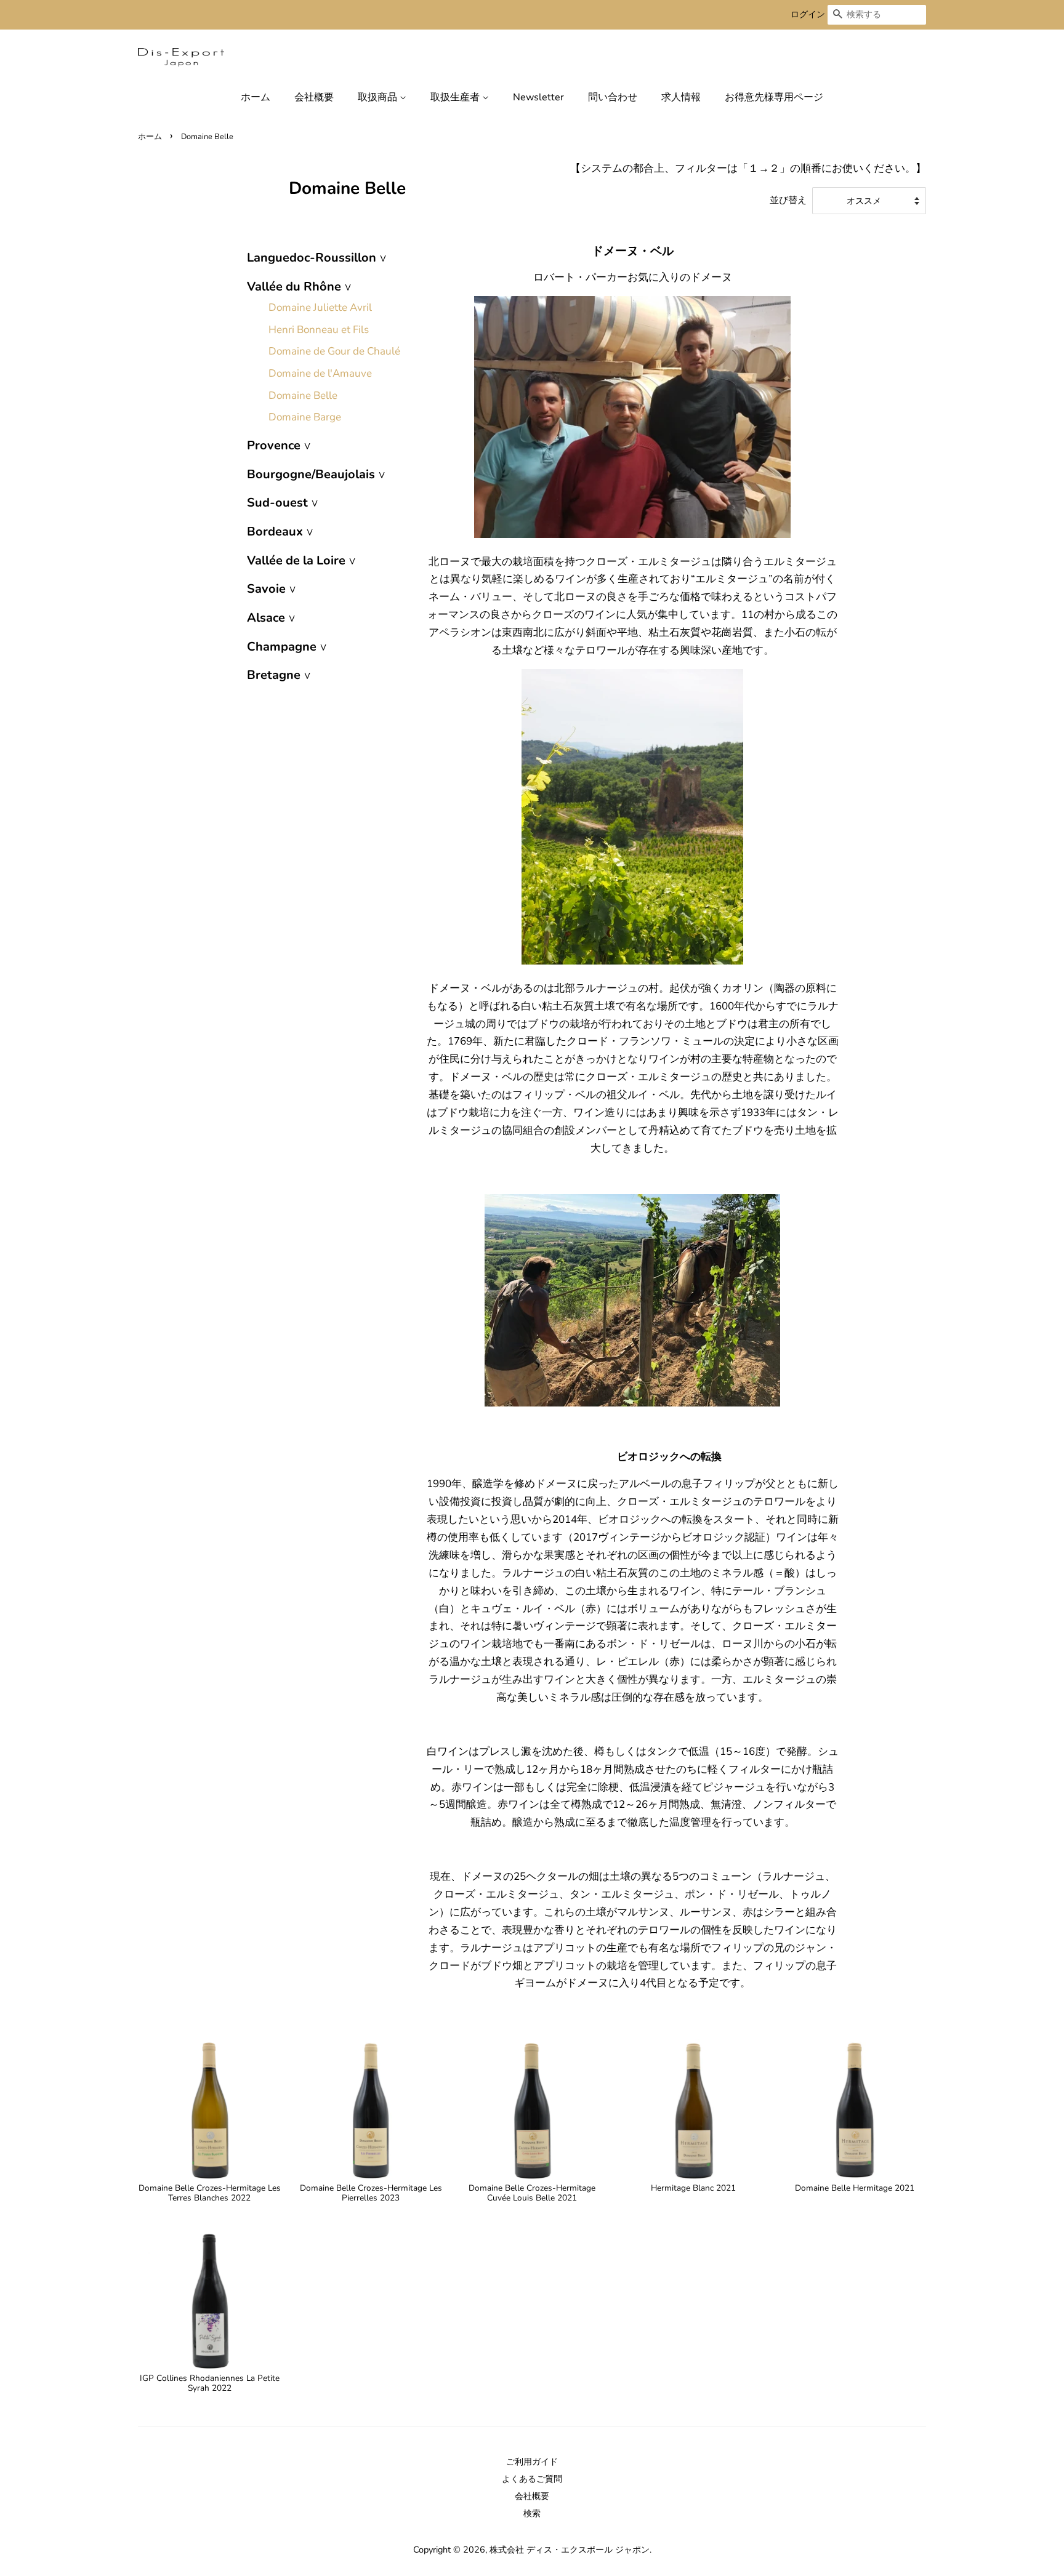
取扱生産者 (456, 97)
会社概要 (314, 97)
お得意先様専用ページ (774, 97)
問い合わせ (613, 97)
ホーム (256, 97)
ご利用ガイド (532, 2462)
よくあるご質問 (532, 2479)
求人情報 (681, 97)
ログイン (808, 14)
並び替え (788, 200)
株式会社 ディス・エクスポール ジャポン (570, 2550)
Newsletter (538, 97)
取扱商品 (379, 97)
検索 (532, 2513)
